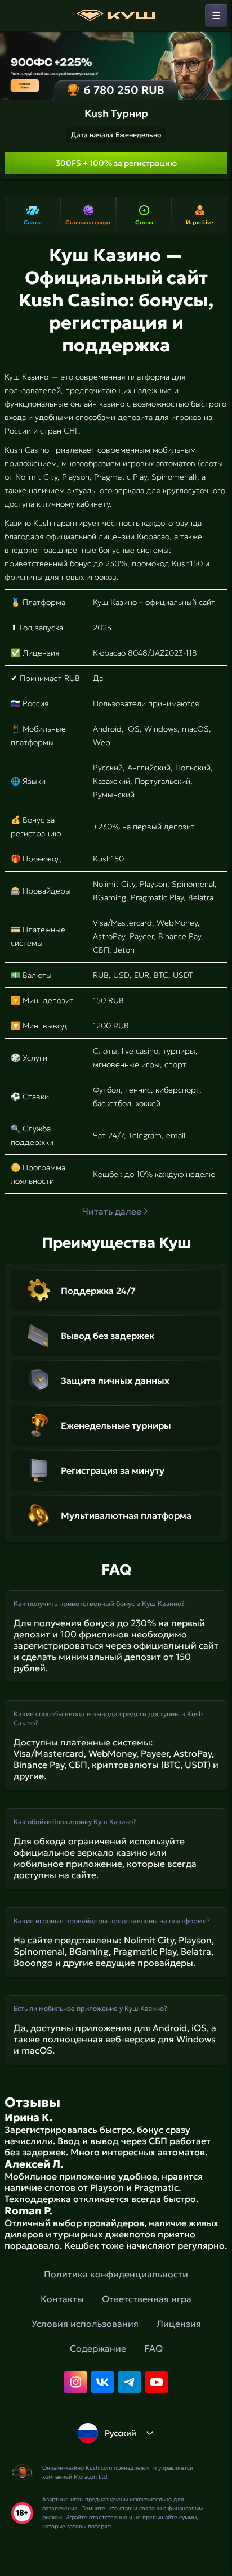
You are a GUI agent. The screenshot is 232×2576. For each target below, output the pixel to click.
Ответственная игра (147, 2299)
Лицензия (179, 2324)
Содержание (98, 2348)
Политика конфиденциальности (116, 2274)
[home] (116, 16)
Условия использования (85, 2324)
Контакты (62, 2299)
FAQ (153, 2348)
